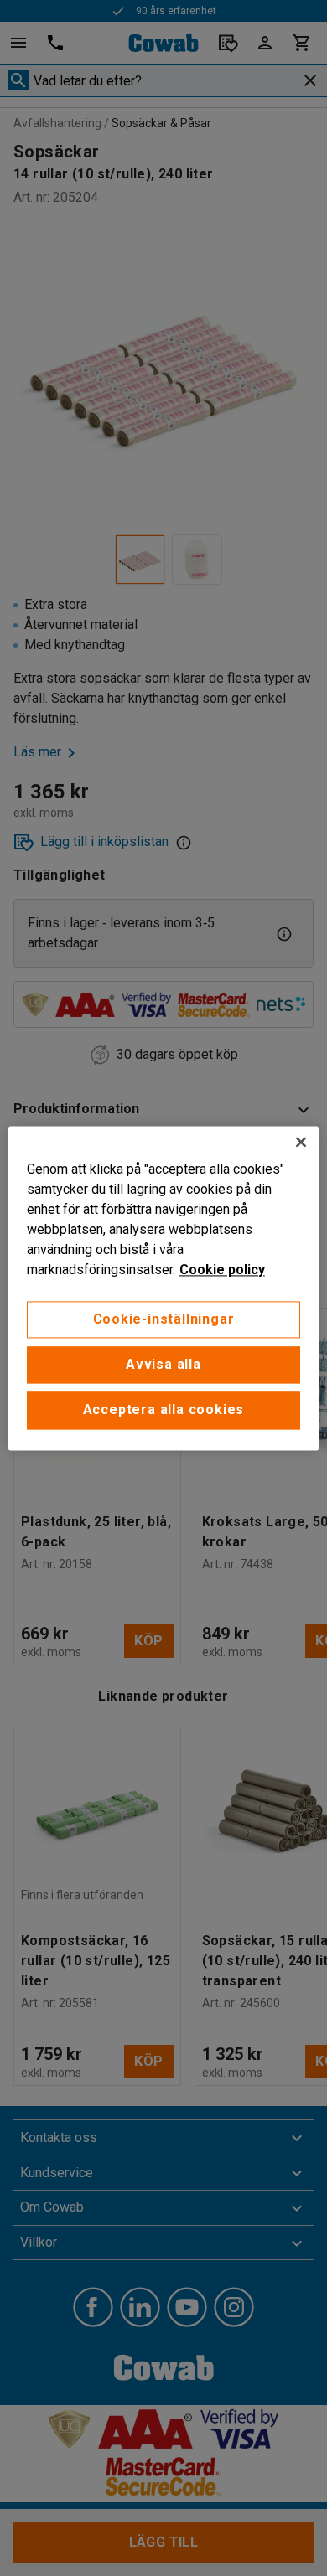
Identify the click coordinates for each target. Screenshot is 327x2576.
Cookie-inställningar (164, 1319)
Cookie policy (222, 1270)
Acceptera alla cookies (164, 1410)
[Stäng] (301, 1142)
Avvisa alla (163, 1364)
